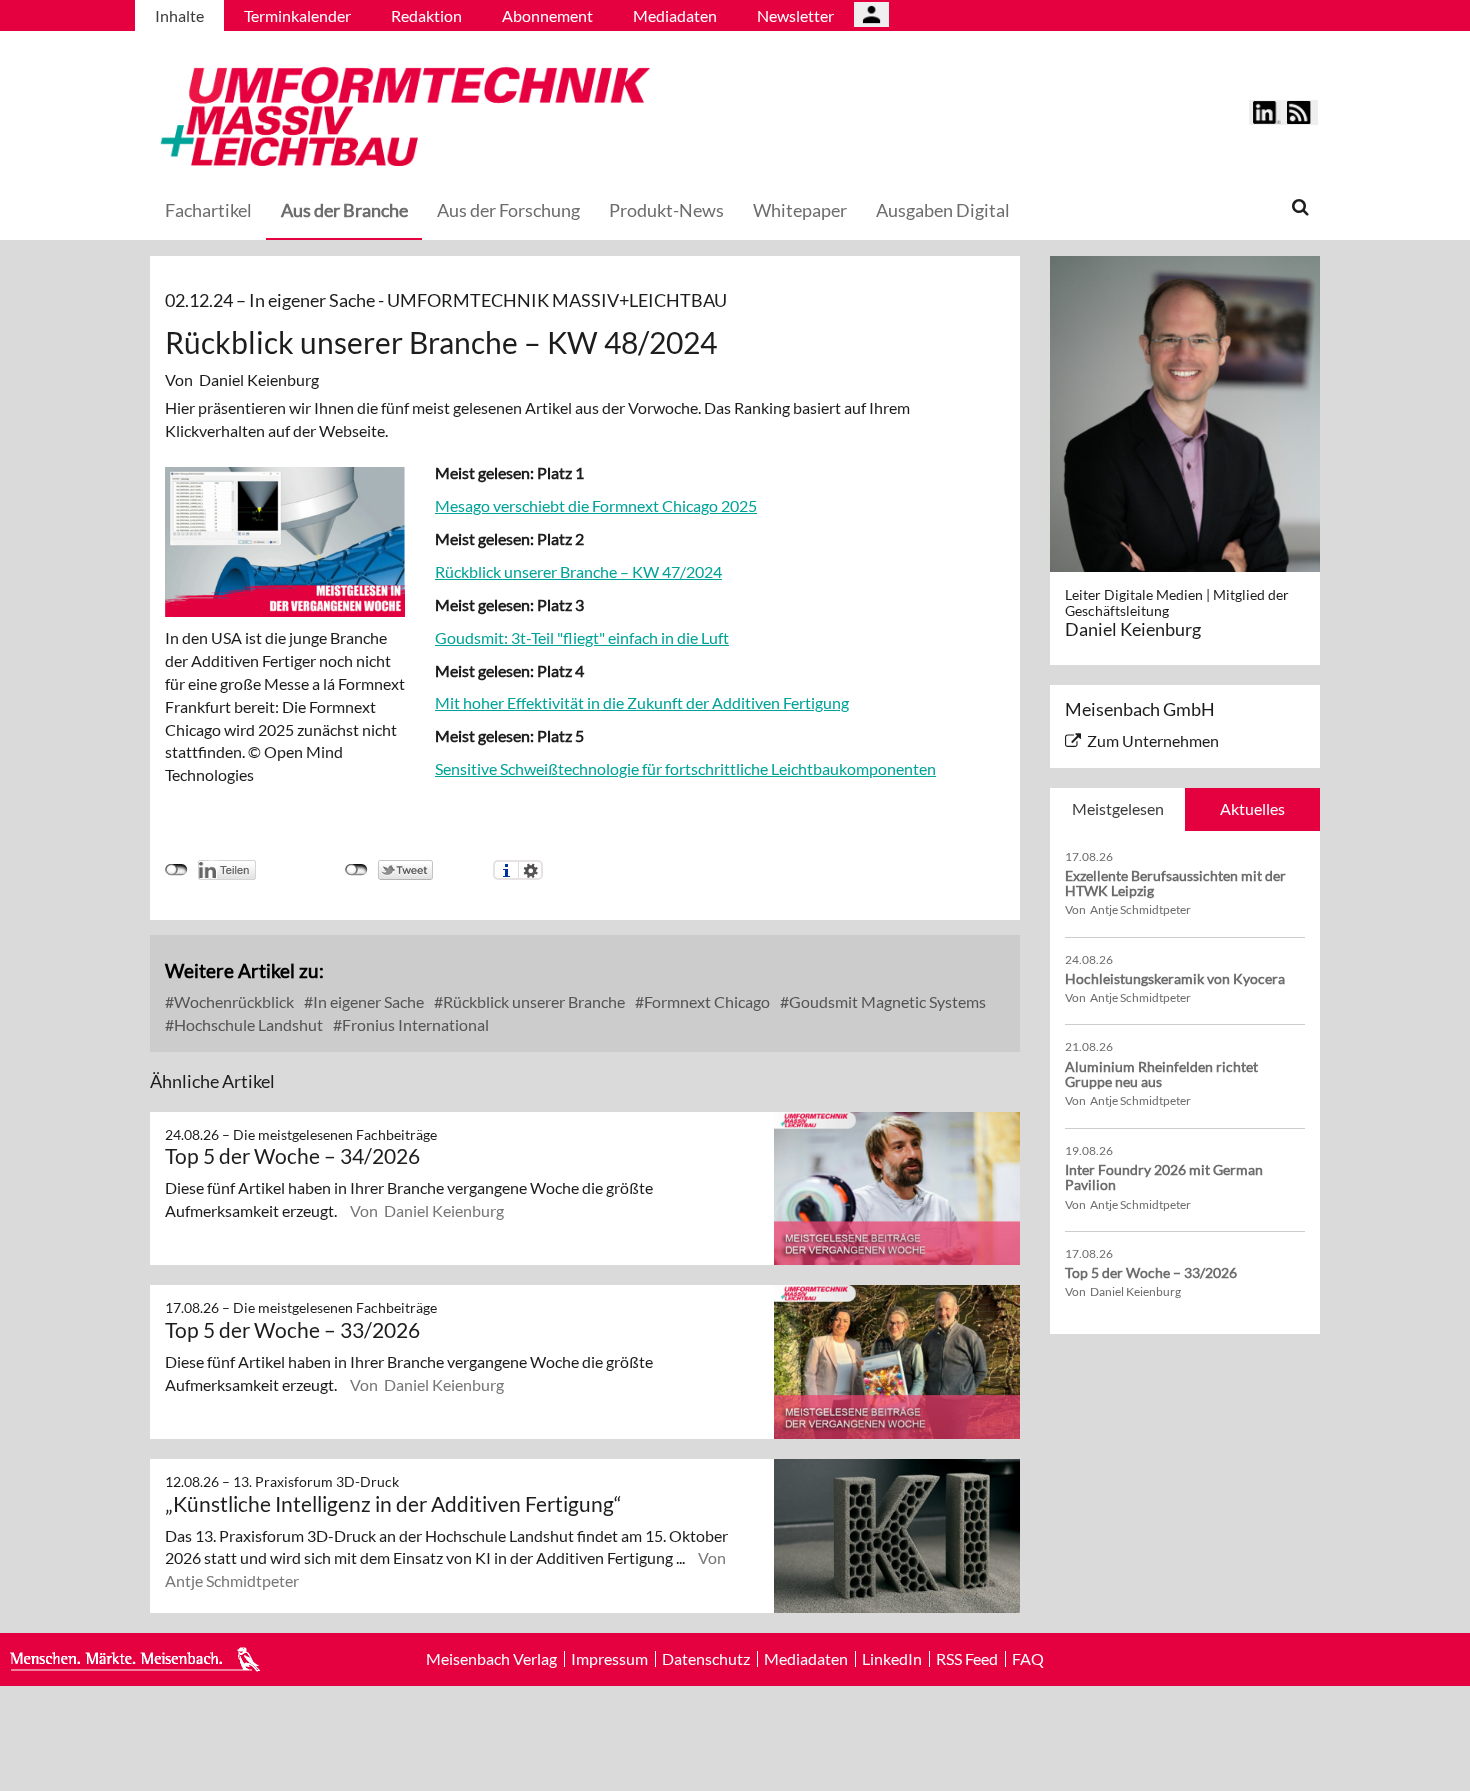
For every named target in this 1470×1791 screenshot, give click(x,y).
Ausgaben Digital (943, 210)
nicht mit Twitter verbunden (356, 870)
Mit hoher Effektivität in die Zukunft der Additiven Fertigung (642, 702)
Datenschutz (706, 1659)
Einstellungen (530, 870)
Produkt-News (666, 210)
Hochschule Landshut (247, 1024)
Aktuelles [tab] (1252, 808)
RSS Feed (967, 1659)
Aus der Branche (344, 210)
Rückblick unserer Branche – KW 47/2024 (578, 571)
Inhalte (179, 15)
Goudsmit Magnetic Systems (886, 1001)
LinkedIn (892, 1659)
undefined (176, 870)
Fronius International (414, 1024)
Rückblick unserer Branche (532, 1001)
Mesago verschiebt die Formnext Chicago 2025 (596, 505)
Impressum (609, 1659)
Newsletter (795, 15)
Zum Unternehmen (1153, 740)
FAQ (1028, 1659)
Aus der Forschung (508, 210)
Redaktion (426, 15)
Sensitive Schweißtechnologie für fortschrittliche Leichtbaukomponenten (685, 768)
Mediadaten (675, 15)
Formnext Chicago (705, 1001)
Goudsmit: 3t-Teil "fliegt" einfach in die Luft (582, 637)
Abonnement (547, 15)
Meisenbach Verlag (491, 1659)
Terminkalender (297, 15)
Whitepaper (800, 210)
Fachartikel (208, 210)
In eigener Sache (367, 1001)
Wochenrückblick (232, 1001)
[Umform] (400, 113)
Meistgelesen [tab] (1118, 808)
